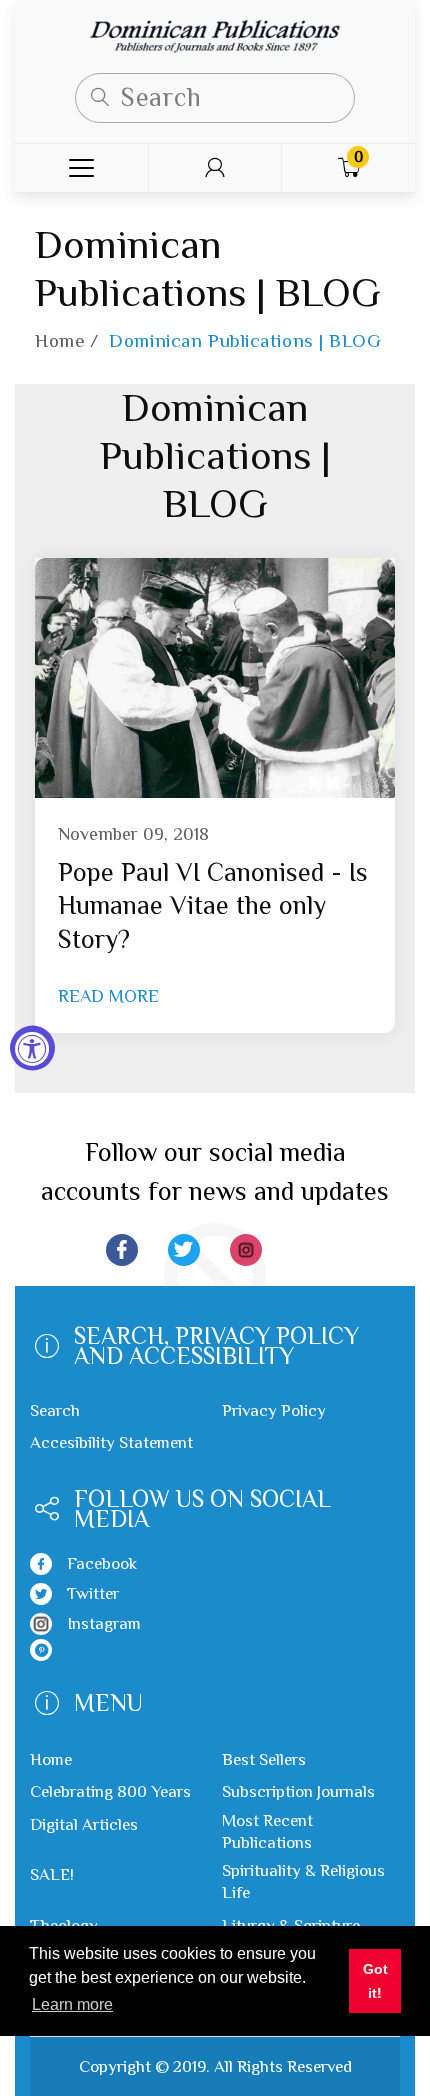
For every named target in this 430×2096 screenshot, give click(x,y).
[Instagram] (246, 1250)
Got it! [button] (375, 1981)
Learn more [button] (72, 2004)
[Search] (100, 98)
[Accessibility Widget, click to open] (32, 1048)
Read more (108, 996)
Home (60, 341)
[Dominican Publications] (215, 34)
